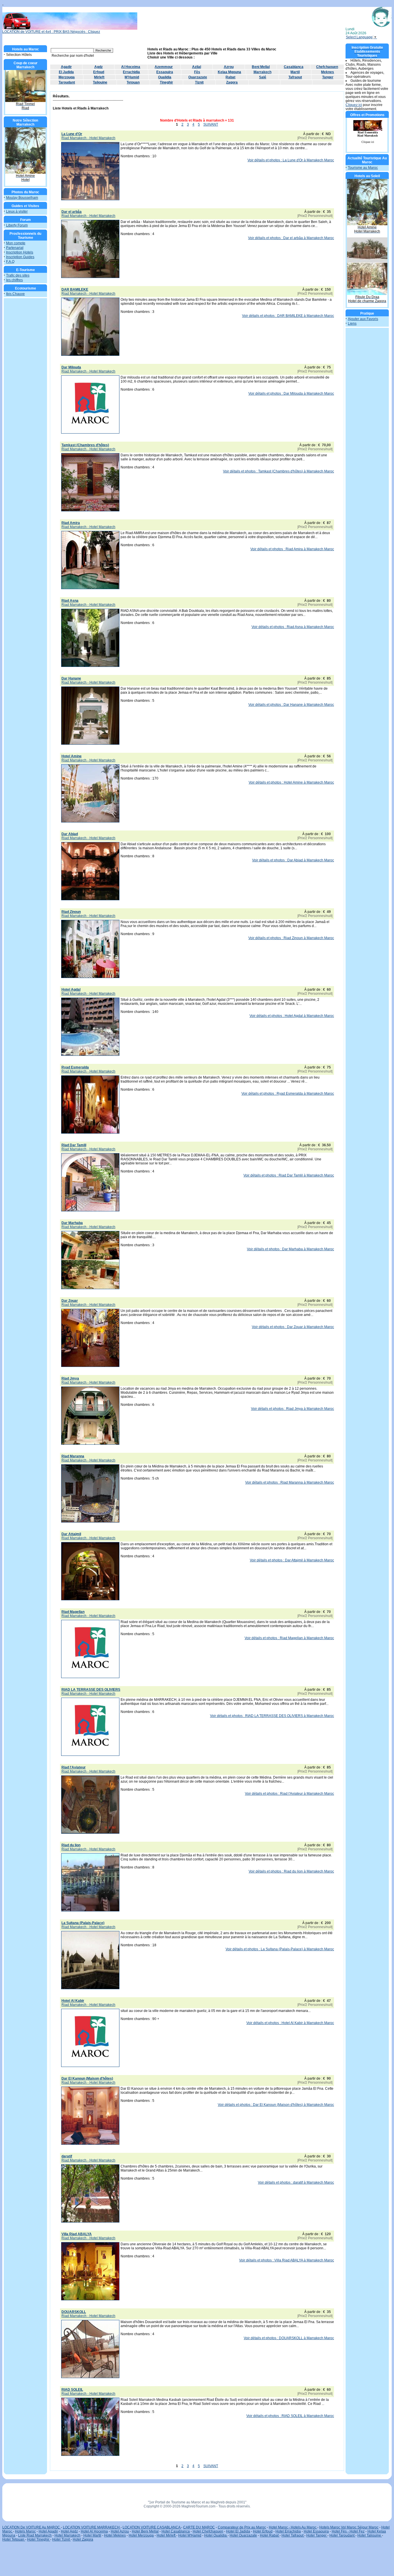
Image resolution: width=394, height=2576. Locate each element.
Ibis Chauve (15, 294)
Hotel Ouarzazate (243, 2535)
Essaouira (165, 72)
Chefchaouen (327, 67)
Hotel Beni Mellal (145, 2531)
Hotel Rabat (270, 2535)
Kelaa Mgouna (229, 72)
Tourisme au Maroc (363, 168)
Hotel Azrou (120, 2531)
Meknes (328, 72)
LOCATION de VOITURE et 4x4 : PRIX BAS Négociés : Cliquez (51, 32)
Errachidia (131, 72)
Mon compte (16, 243)
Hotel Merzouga (141, 2535)
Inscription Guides (20, 257)
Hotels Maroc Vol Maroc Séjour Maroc (349, 2527)
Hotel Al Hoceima (94, 2531)
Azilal (197, 67)
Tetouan (133, 82)
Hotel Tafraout (293, 2535)
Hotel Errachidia (288, 2531)
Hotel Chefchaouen (208, 2531)
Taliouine (100, 82)
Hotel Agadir (48, 2531)
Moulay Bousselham (22, 198)
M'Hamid (132, 77)
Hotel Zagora (83, 2539)
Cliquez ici (354, 105)
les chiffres (14, 280)
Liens (352, 324)
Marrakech (262, 72)
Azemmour (164, 67)
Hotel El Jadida (238, 2531)
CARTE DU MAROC (199, 2527)
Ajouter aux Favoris (363, 319)
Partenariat (15, 248)
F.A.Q (10, 262)
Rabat (230, 77)
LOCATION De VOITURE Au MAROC (32, 2527)
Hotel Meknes (115, 2535)
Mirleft (99, 77)
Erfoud (99, 72)
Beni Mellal (261, 67)
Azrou (229, 67)
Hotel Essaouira (316, 2531)
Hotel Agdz (69, 2531)
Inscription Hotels (20, 252)
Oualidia (165, 77)
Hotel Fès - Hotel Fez (348, 2531)
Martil (295, 72)
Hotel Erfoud (263, 2531)
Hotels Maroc (25, 2531)
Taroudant (67, 82)
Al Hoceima (131, 67)
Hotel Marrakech (67, 2535)
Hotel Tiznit (61, 2539)
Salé (263, 77)
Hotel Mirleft (166, 2535)
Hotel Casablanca (176, 2531)
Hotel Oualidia (216, 2535)
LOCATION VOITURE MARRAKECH (92, 2527)
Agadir (66, 67)
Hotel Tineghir (39, 2539)
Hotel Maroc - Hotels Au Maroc (293, 2527)
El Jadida (66, 72)
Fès (197, 72)
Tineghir (166, 82)
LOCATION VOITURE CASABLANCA (152, 2527)
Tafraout (295, 77)
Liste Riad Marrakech (35, 2535)
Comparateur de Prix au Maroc (242, 2527)
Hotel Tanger (317, 2535)
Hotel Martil (92, 2535)
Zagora (232, 82)
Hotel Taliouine (370, 2535)
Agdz (98, 67)
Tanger (328, 77)
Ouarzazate (198, 77)
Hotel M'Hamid (190, 2535)
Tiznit (199, 82)
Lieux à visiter (17, 211)
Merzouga (67, 77)
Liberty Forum (17, 225)
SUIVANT (211, 124)
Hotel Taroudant (342, 2535)
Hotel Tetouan (14, 2539)
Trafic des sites (18, 275)
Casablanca (294, 67)
